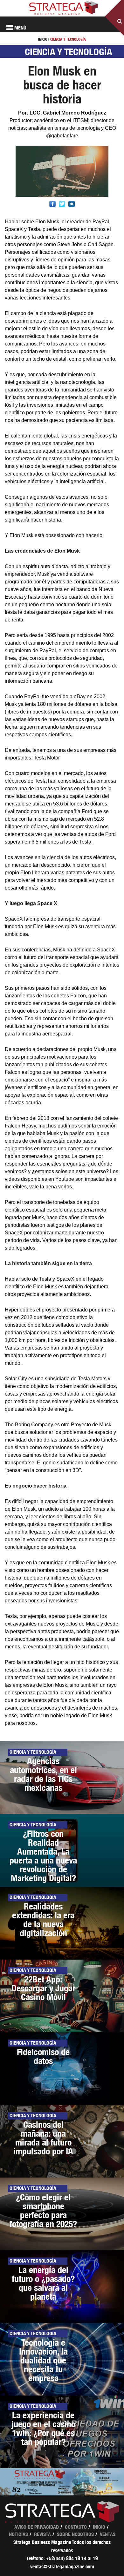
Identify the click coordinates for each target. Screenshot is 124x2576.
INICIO (43, 39)
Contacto (76, 2527)
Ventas (108, 2534)
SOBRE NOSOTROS (75, 2534)
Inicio (99, 2527)
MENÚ (20, 28)
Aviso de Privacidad (37, 2527)
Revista (42, 2534)
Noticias (18, 2534)
